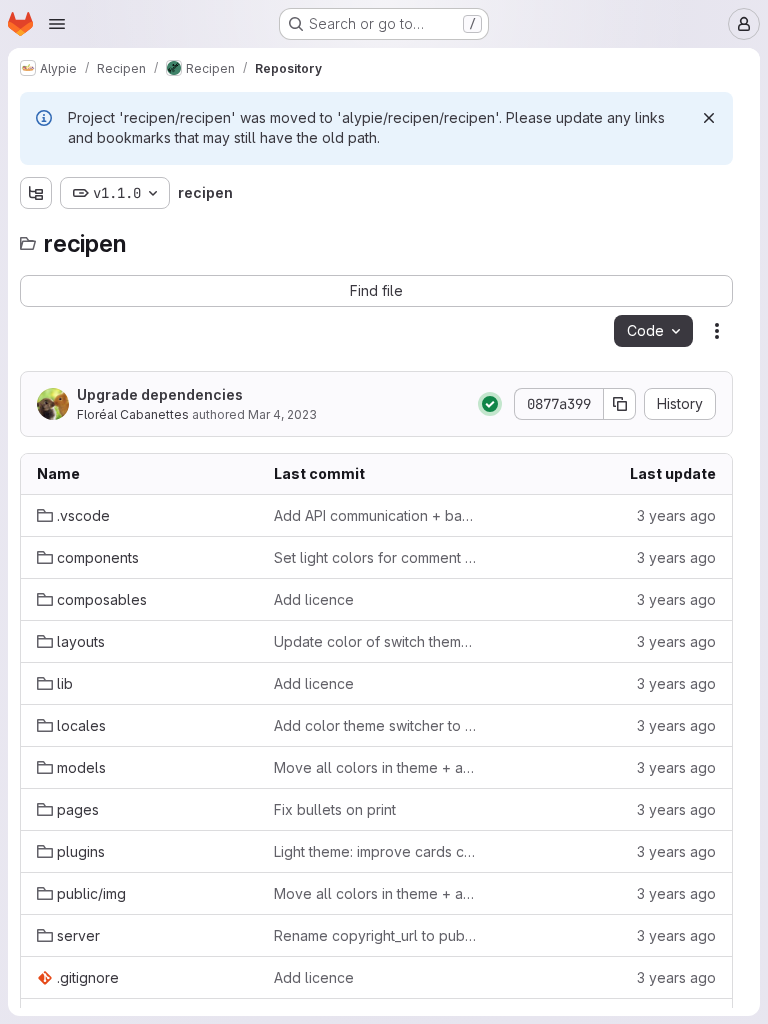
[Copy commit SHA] (620, 404)
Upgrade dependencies (160, 394)
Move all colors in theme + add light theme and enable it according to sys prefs (376, 767)
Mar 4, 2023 (282, 414)
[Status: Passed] (490, 404)
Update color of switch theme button (376, 641)
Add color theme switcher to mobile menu (376, 725)
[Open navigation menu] (57, 24)
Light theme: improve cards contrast (376, 851)
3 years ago (676, 515)
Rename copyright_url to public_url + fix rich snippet (376, 935)
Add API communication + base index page (376, 515)
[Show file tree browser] (36, 193)
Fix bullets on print (335, 809)
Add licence (314, 599)
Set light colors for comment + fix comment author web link (376, 557)
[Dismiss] (709, 118)
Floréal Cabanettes (133, 414)
